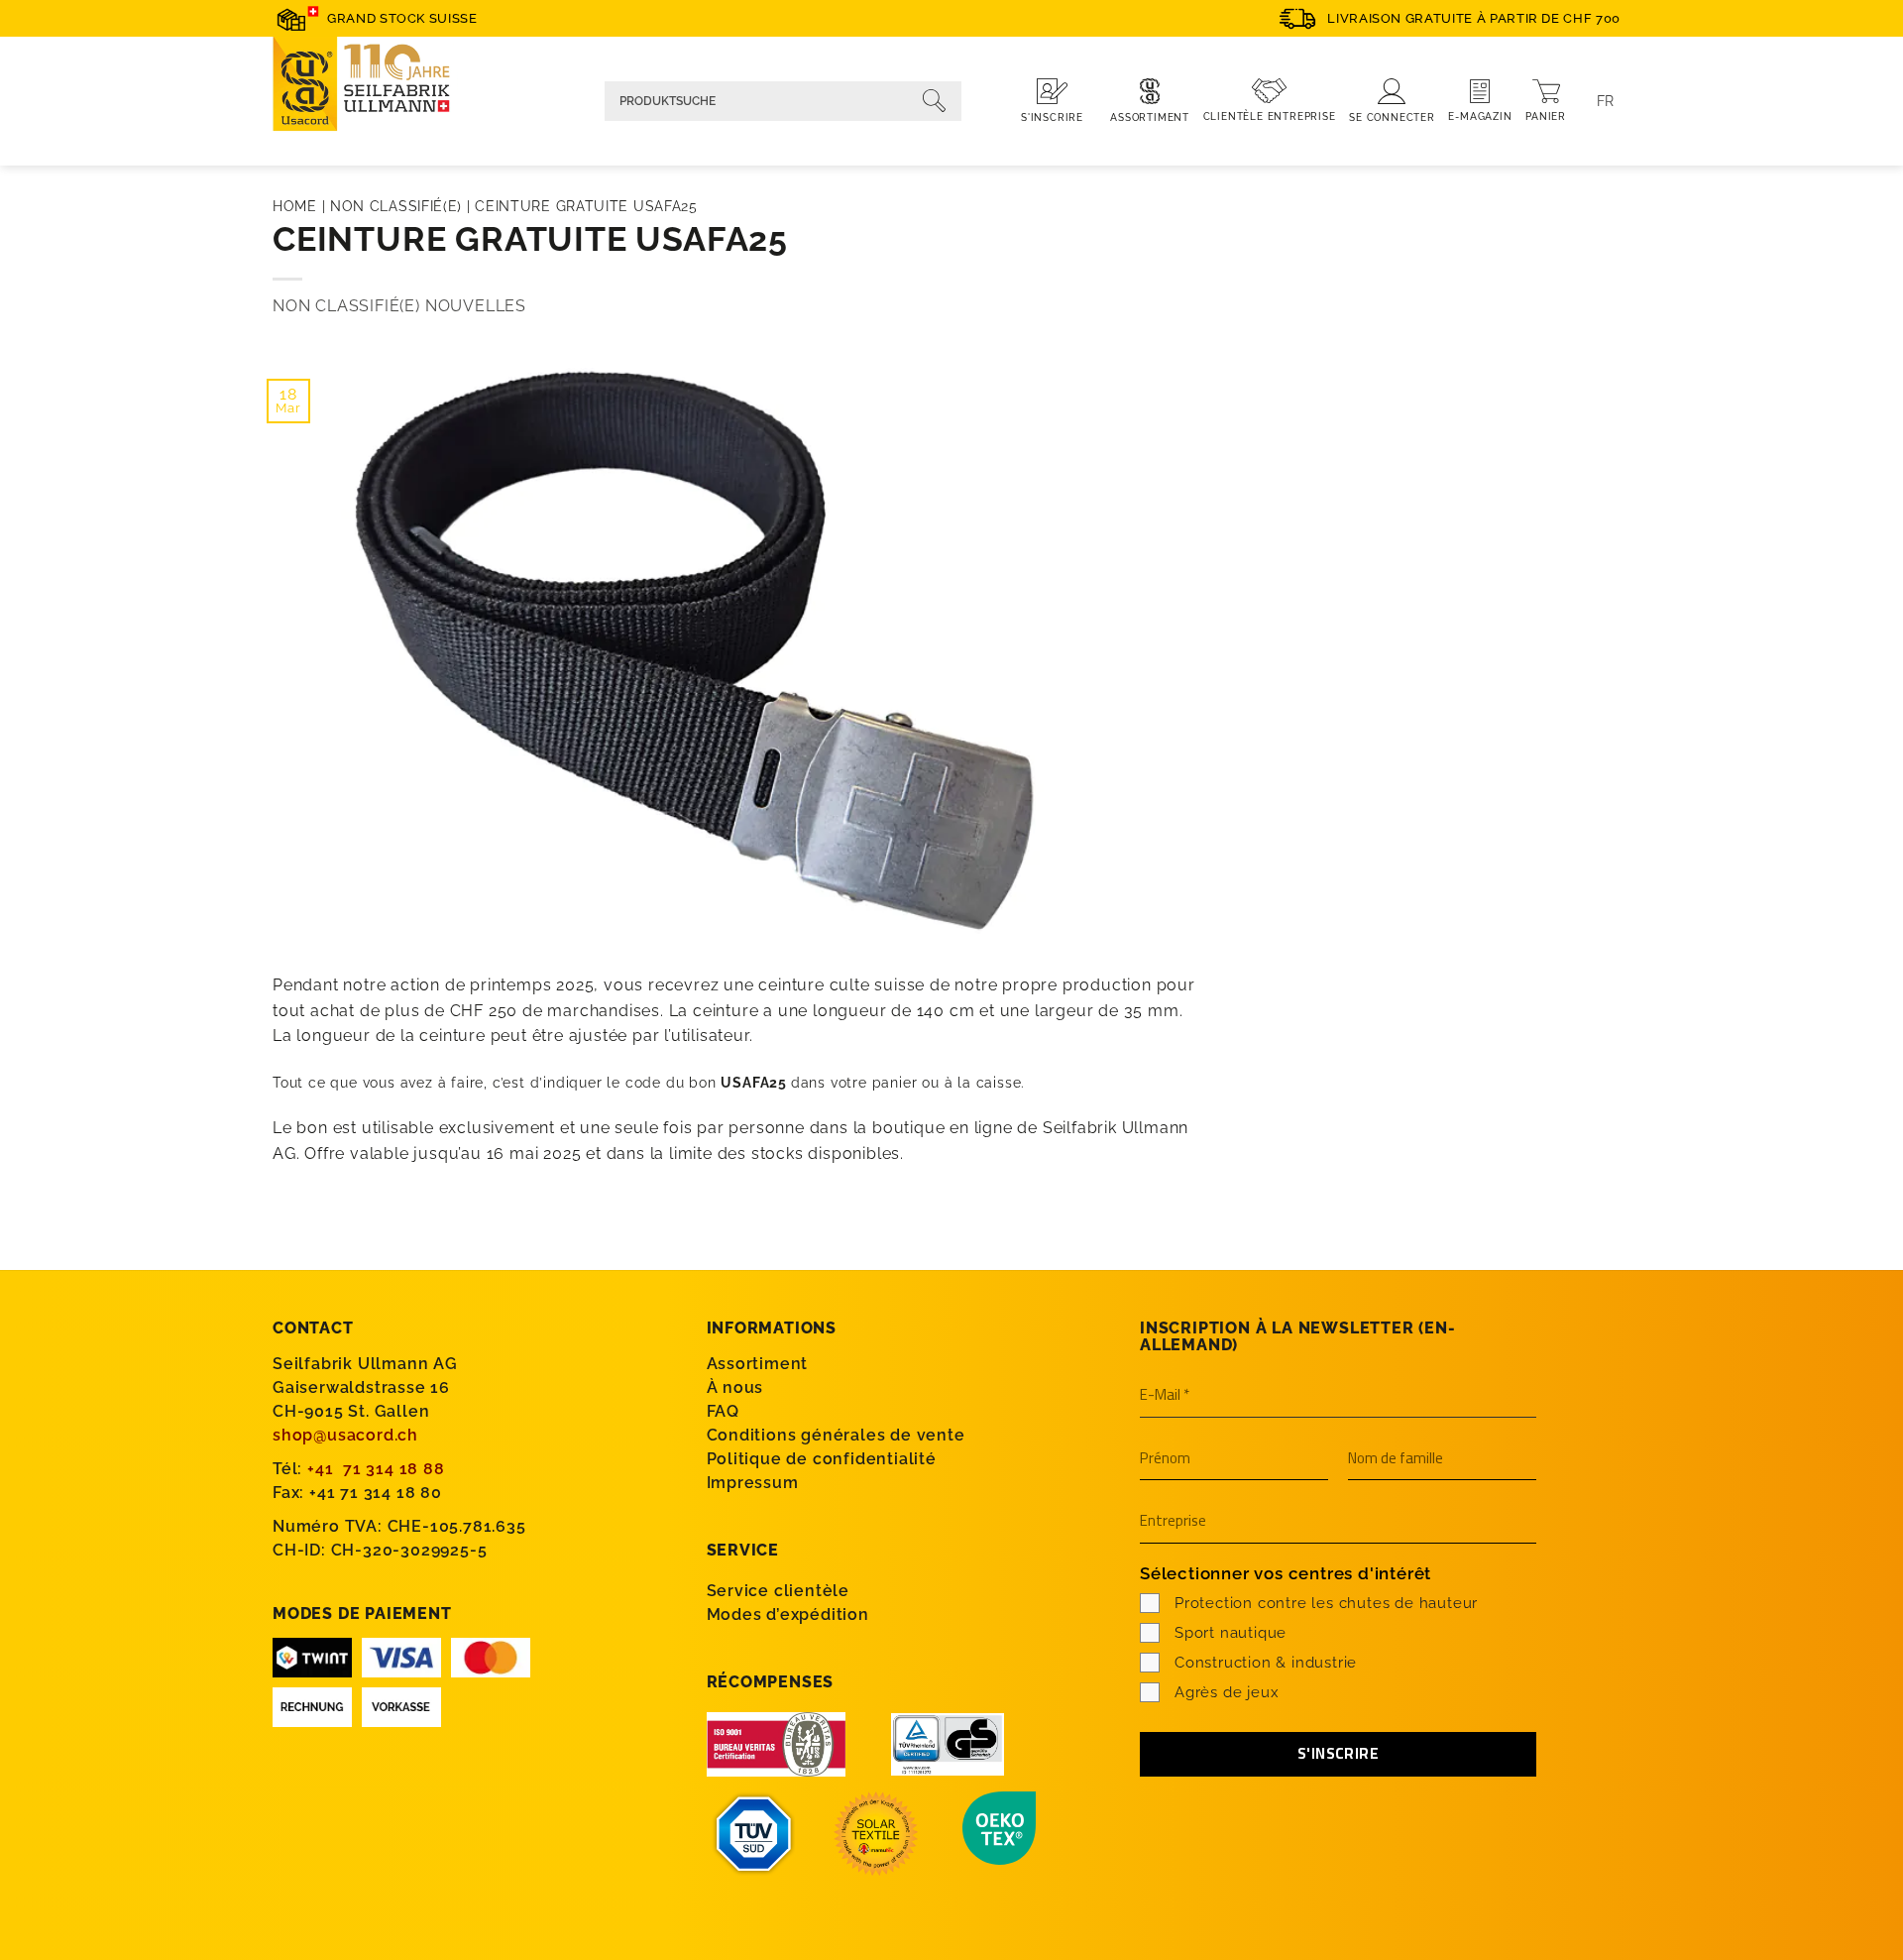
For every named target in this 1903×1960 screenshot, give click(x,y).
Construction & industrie (1266, 1663)
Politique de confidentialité (822, 1459)
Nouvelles (476, 306)
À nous (735, 1387)
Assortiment (758, 1364)
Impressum (753, 1483)
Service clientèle (779, 1591)
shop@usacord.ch (345, 1435)
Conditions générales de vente (836, 1435)
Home (295, 206)
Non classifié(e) (396, 206)
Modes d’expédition (788, 1614)
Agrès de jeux (1227, 1692)
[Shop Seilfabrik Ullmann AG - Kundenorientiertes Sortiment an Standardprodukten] (372, 87)
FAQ (723, 1411)
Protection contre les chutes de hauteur (1326, 1603)
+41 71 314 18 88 (376, 1469)
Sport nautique (1231, 1633)
